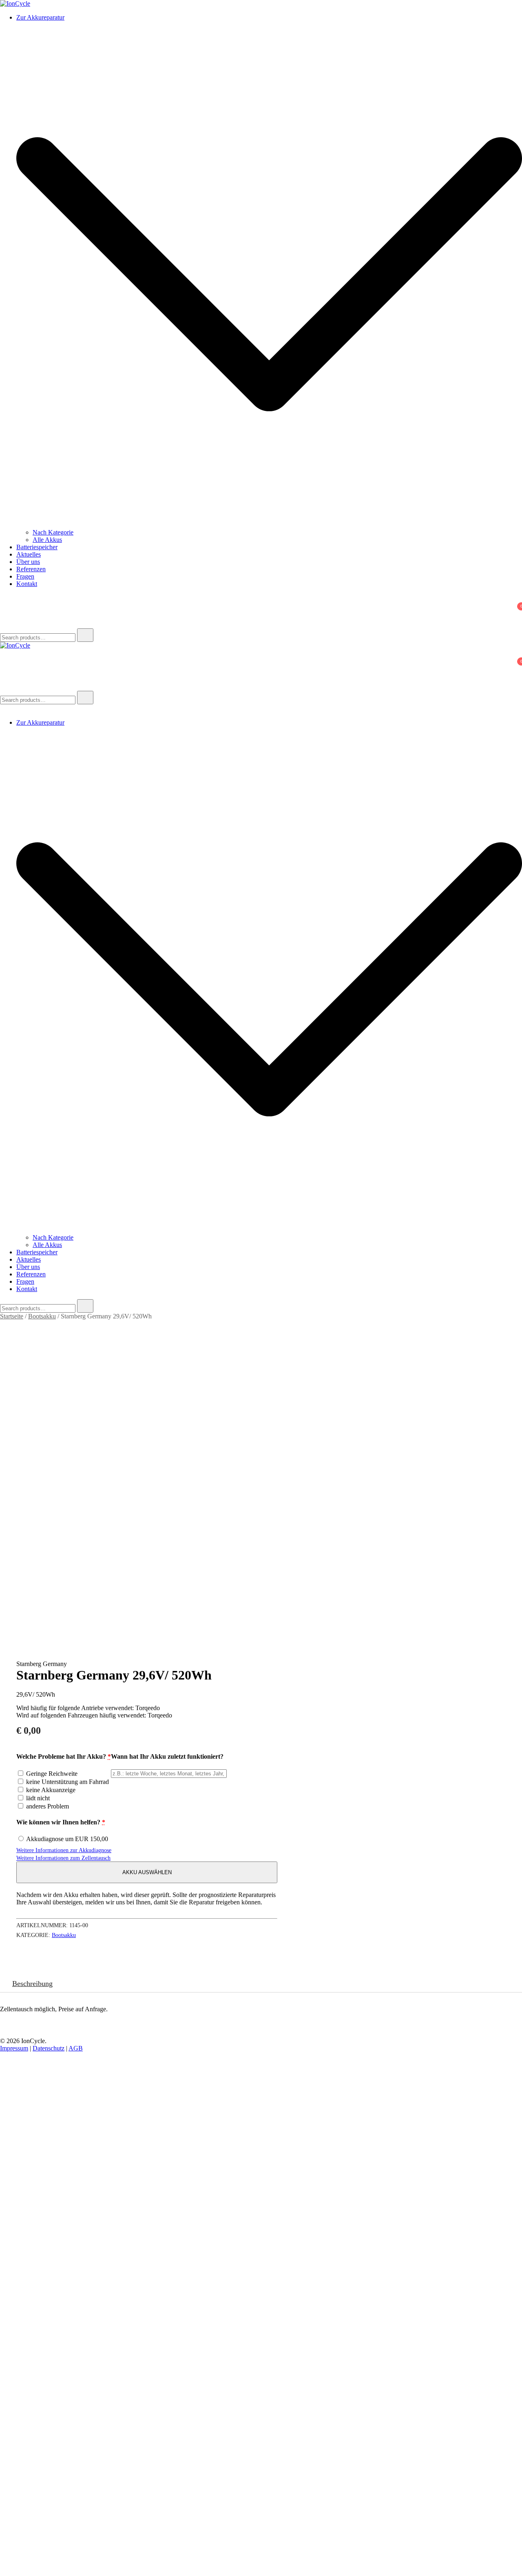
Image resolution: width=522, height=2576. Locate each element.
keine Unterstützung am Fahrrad (67, 1782)
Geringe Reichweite (51, 1774)
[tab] (32, 1984)
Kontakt (27, 584)
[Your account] (5, 602)
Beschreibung (32, 1984)
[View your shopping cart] (5, 613)
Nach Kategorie (53, 532)
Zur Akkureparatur (40, 17)
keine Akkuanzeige (50, 1790)
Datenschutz (49, 2048)
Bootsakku (42, 1316)
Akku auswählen (147, 1872)
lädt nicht (37, 1798)
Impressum (14, 2048)
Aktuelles (29, 554)
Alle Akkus (47, 540)
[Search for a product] (8, 625)
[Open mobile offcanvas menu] (3, 687)
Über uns (28, 562)
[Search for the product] (85, 635)
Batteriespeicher (37, 547)
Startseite (12, 1316)
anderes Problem (47, 1806)
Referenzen (31, 569)
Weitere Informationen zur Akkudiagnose (64, 1850)
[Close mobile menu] (3, 709)
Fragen (25, 576)
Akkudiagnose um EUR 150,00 (66, 1839)
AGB (76, 2048)
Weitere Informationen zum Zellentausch (63, 1858)
